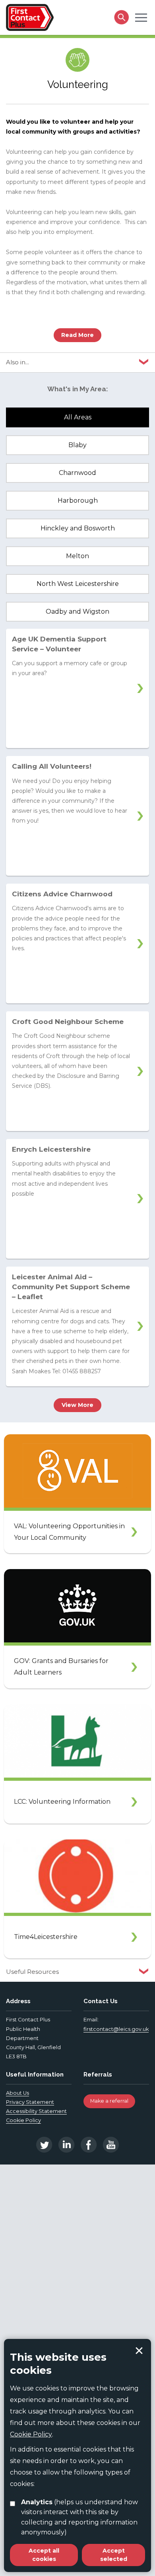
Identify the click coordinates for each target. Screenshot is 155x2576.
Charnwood (77, 473)
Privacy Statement (30, 2102)
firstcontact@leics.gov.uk (116, 2029)
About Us (17, 2093)
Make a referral (109, 2101)
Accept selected (139, 2351)
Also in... (17, 362)
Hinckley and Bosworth (78, 528)
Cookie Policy (23, 2120)
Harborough (78, 500)
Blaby (77, 445)
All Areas (78, 417)
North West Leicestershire (78, 584)
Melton (77, 556)
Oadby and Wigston (77, 611)
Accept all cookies (44, 2555)
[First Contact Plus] (30, 17)
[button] (141, 17)
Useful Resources (32, 1972)
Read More (77, 335)
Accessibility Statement (36, 2111)
